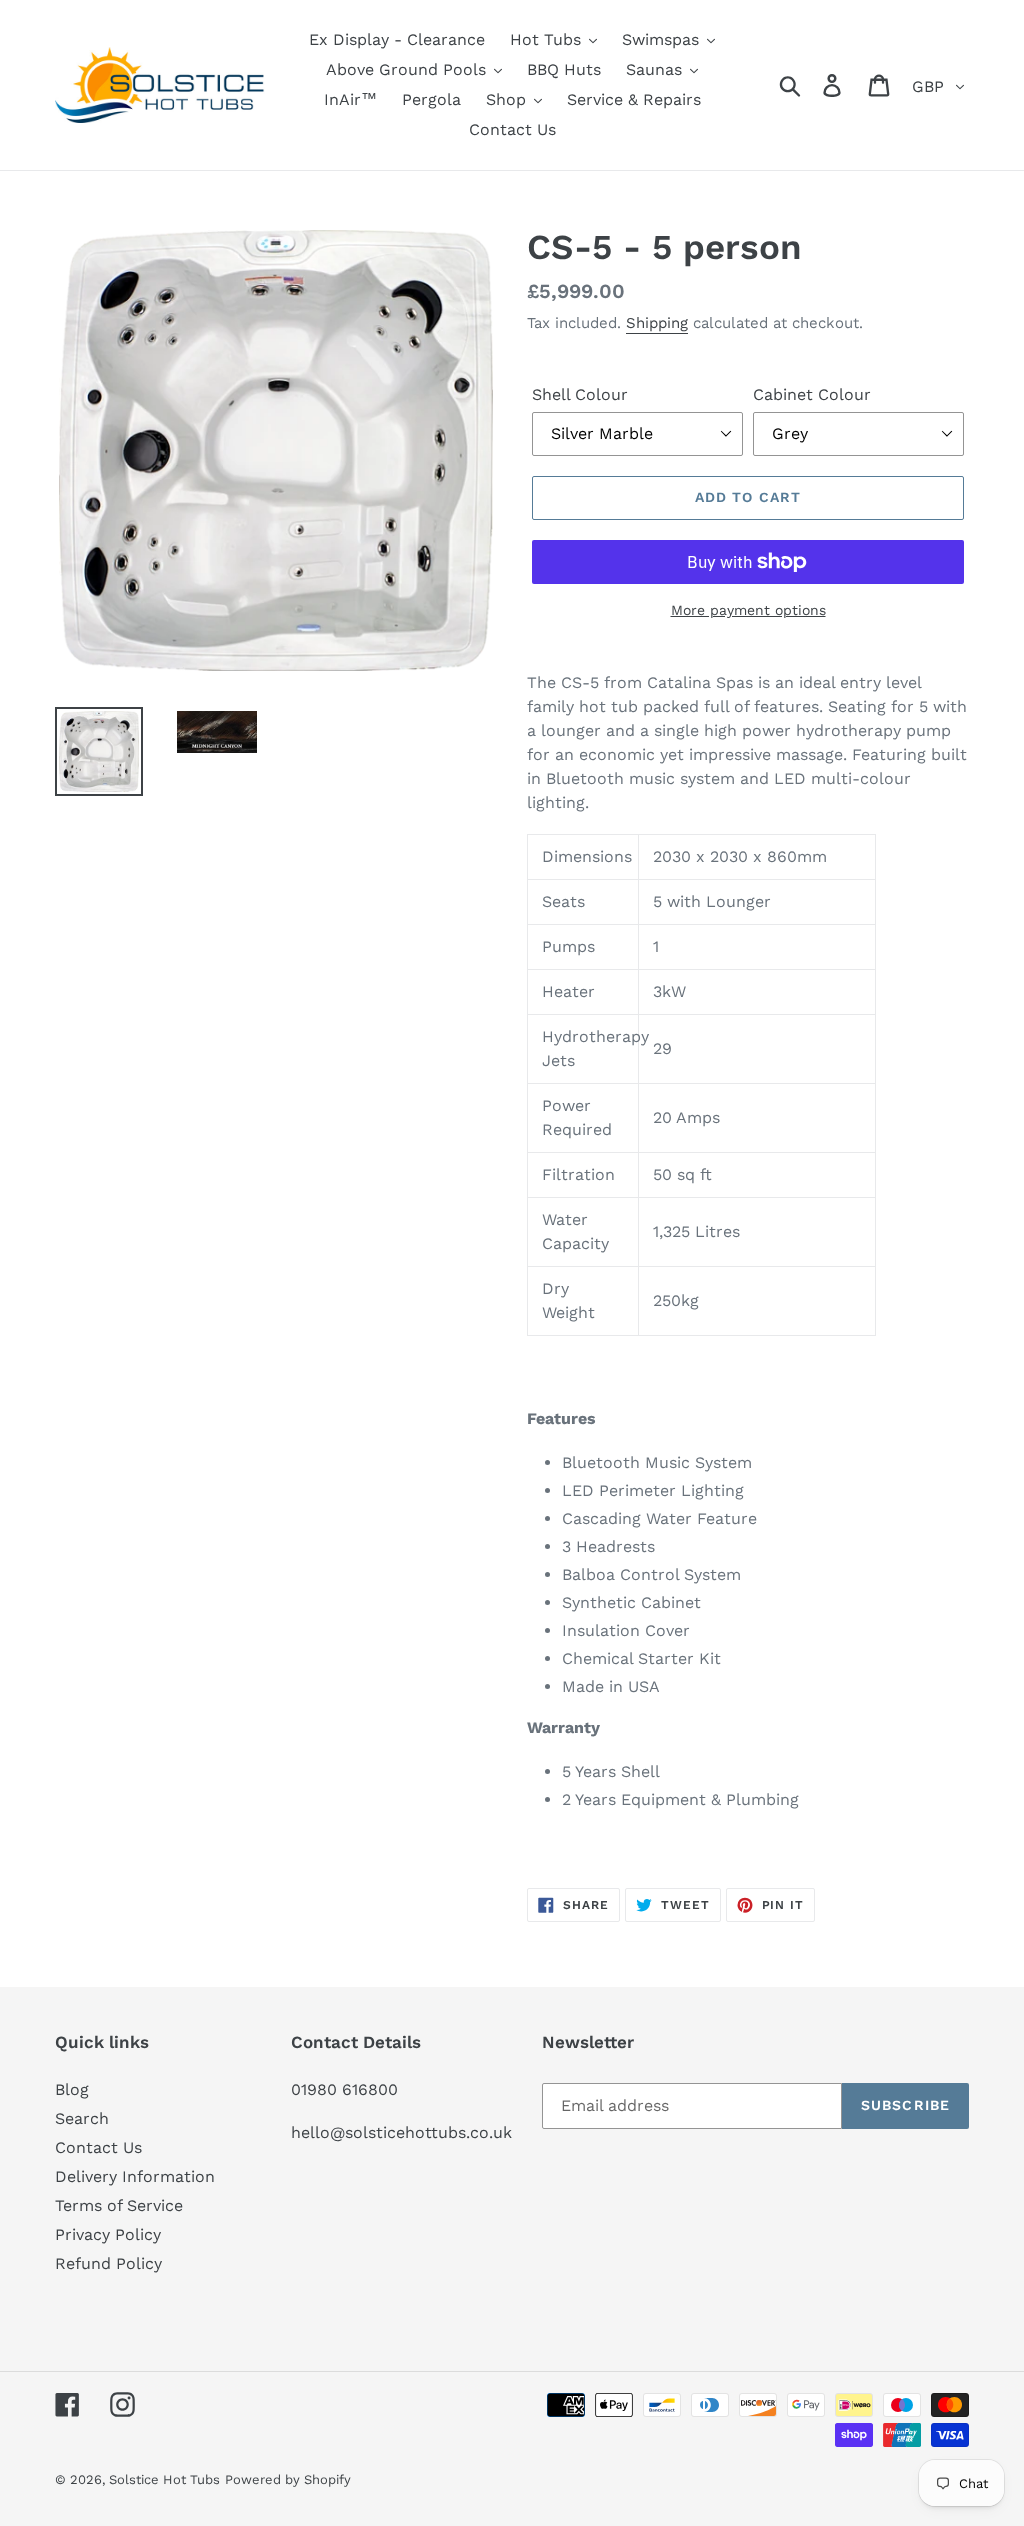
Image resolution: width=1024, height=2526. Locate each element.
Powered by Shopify (288, 2479)
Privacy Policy (108, 2234)
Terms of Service (119, 2205)
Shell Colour (580, 394)
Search (82, 2118)
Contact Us (98, 2147)
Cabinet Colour (812, 394)
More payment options (748, 610)
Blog (72, 2089)
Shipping (657, 323)
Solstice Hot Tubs (164, 2479)
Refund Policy (108, 2263)
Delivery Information (135, 2176)
